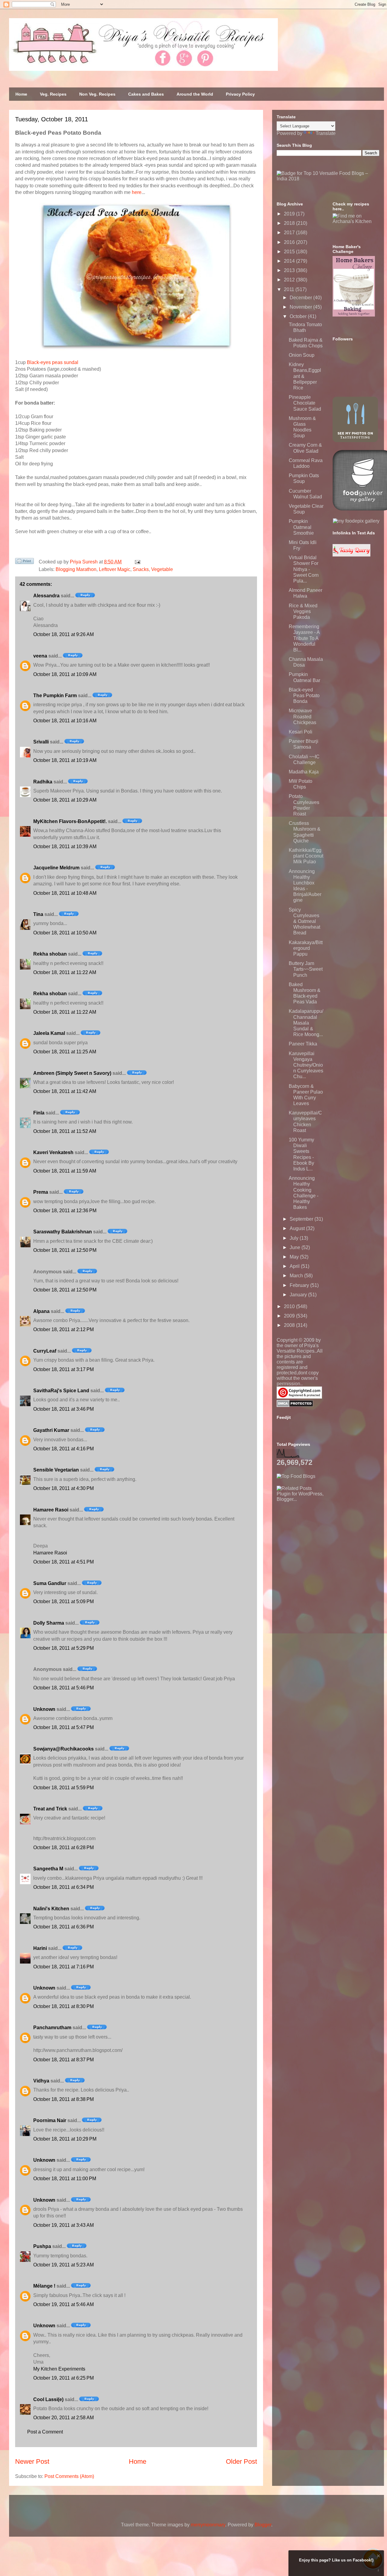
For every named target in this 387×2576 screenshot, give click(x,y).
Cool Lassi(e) (48, 2399)
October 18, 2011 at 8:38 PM (63, 2099)
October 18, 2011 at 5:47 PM (63, 1727)
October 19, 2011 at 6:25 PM (63, 2378)
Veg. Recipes (53, 94)
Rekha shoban (50, 954)
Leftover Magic (115, 569)
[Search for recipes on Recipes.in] (296, 1476)
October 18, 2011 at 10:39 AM (65, 847)
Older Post (241, 2461)
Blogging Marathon (76, 569)
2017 (290, 233)
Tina (38, 914)
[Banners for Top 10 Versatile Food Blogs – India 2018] (328, 179)
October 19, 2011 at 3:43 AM (63, 2225)
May (295, 1257)
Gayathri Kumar (51, 1430)
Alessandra (46, 596)
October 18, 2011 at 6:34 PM (63, 1887)
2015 (290, 252)
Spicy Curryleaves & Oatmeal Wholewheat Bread (304, 921)
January (299, 1295)
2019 (290, 214)
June (296, 1247)
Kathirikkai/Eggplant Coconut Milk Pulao (306, 856)
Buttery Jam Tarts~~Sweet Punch (306, 969)
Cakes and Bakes (146, 94)
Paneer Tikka (303, 1044)
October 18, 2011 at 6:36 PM (63, 1927)
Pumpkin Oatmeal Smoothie (301, 527)
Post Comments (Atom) (69, 2476)
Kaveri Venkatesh (53, 1152)
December (301, 298)
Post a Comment (45, 2432)
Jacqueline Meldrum (56, 868)
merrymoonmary (208, 2525)
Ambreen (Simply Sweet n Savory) (72, 1073)
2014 (290, 261)
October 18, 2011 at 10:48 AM (65, 893)
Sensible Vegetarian (56, 1470)
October (299, 316)
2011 (290, 289)
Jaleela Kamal (49, 1033)
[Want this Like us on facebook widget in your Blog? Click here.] (378, 2570)
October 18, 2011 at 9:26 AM (63, 634)
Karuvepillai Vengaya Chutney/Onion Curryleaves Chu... (306, 1065)
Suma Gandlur (50, 1583)
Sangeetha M (48, 1869)
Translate (326, 133)
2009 (290, 1316)
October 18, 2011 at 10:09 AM (65, 674)
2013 (290, 270)
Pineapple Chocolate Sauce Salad (305, 403)
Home (21, 94)
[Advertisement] (322, 1540)
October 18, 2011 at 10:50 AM (65, 933)
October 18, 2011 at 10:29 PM (65, 2139)
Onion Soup (302, 355)
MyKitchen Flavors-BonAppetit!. (70, 821)
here (137, 192)
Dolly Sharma (49, 1623)
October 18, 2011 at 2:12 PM (63, 1329)
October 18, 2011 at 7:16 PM (63, 1967)
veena (40, 656)
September (302, 1219)
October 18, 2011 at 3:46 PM (63, 1409)
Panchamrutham (52, 2028)
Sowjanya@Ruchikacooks (63, 1749)
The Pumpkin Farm (55, 696)
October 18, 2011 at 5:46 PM (63, 1688)
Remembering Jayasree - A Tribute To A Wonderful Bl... (304, 638)
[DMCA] (295, 1405)
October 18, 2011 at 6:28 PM (63, 1848)
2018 (290, 223)
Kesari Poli (301, 732)
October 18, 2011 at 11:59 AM (65, 1171)
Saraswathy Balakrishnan (63, 1232)
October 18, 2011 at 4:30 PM (63, 1488)
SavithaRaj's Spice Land (61, 1391)
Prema (41, 1192)
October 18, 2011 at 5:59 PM (63, 1788)
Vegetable (162, 569)
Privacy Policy (240, 94)
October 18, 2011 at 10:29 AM (65, 800)
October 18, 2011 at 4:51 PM (63, 1562)
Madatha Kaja (304, 772)
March (297, 1276)
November (301, 307)
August (298, 1228)
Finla (39, 1113)
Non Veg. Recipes (97, 94)
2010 (290, 1306)
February (300, 1285)
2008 (290, 1325)
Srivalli (41, 742)
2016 (290, 242)
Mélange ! (44, 2286)
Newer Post (32, 2461)
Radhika (43, 782)
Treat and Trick (50, 1809)
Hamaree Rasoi (51, 1510)
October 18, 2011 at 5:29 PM (63, 1648)
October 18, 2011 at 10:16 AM (65, 721)
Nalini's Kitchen (51, 1909)
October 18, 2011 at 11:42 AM (65, 1091)
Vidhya (41, 2081)
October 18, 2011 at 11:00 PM (65, 2179)
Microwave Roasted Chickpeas (302, 716)
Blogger (263, 2525)
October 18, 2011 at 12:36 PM (65, 1211)
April (295, 1266)
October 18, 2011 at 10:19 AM (65, 760)
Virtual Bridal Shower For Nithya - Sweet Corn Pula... (304, 569)
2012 (290, 280)
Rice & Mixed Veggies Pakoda (303, 611)
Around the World (195, 94)
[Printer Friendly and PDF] (24, 562)
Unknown (44, 1709)
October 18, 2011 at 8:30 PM (63, 2006)
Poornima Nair (50, 2120)
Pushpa (42, 2246)
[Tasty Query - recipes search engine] (351, 555)
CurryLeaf (45, 1351)
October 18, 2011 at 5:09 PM (63, 1601)
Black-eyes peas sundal (53, 362)
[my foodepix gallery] (356, 521)
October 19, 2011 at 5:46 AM (63, 2304)
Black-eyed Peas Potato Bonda (304, 696)
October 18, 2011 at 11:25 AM (65, 1052)
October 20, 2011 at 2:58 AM (63, 2418)
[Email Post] (136, 562)
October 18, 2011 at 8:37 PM (63, 2060)
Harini (40, 1948)
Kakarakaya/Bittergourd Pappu (306, 948)
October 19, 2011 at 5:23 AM (63, 2265)
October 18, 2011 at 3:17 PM (63, 1369)
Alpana (41, 1311)
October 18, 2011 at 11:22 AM (65, 972)
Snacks (141, 569)
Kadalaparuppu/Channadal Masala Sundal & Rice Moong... (306, 1023)
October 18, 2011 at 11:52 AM (65, 1131)
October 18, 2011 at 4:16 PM (63, 1449)
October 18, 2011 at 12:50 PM (65, 1250)
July (295, 1238)
